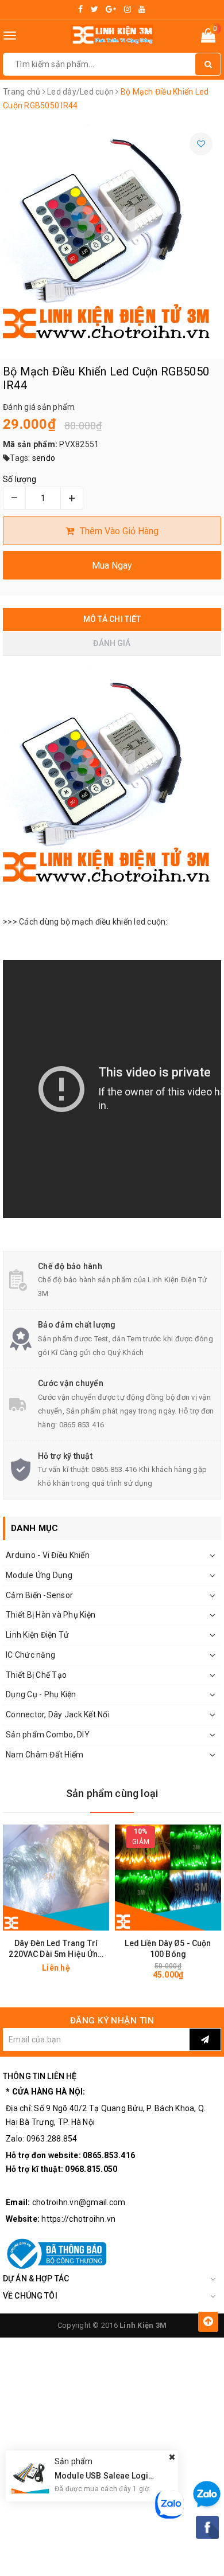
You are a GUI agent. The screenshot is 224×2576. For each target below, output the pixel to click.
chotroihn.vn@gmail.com (79, 2202)
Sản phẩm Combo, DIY (48, 1735)
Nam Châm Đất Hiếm (45, 1755)
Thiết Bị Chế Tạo (36, 1675)
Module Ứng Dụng (39, 1575)
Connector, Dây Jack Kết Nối (58, 1714)
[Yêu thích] (201, 144)
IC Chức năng (30, 1655)
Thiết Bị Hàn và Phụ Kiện (51, 1615)
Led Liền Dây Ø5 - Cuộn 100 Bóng (168, 1949)
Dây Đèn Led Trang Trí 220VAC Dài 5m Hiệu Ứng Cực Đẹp (56, 1949)
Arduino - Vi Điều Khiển (48, 1555)
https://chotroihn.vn (78, 2219)
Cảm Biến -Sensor (39, 1595)
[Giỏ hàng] (208, 38)
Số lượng (20, 479)
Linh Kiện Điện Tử (37, 1635)
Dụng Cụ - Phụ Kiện (41, 1694)
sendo (44, 458)
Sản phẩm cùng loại (112, 1793)
